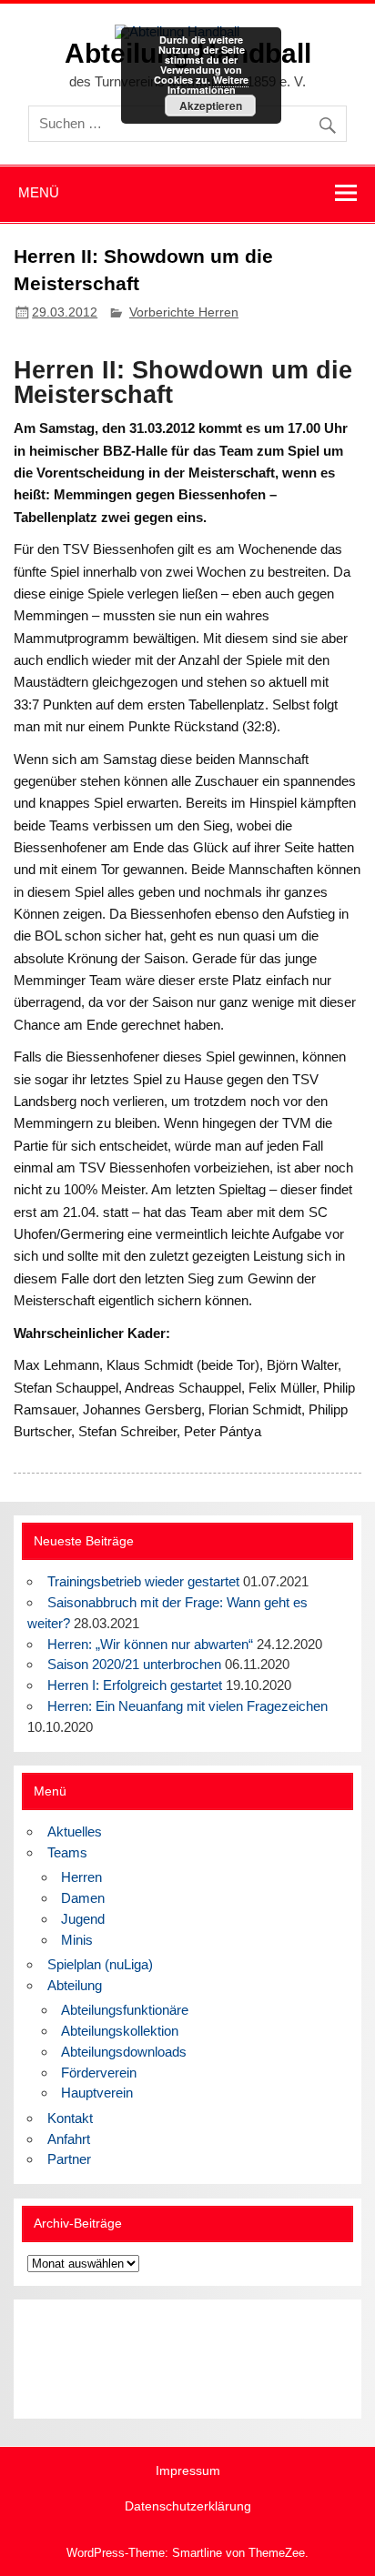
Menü (39, 192)
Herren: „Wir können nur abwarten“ (150, 1644)
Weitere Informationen (208, 85)
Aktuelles (75, 1831)
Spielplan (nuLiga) (100, 1964)
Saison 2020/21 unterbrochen (134, 1664)
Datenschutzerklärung (188, 2507)
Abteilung (75, 1985)
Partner (69, 2159)
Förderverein (99, 2073)
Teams (67, 1852)
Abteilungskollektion (120, 2031)
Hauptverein (97, 2093)
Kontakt (70, 2118)
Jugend (83, 1919)
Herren (81, 1877)
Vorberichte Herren (184, 312)
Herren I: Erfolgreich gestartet (135, 1685)
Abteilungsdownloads (124, 2052)
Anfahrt (69, 2139)
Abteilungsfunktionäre (125, 2010)
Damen (83, 1898)
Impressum (188, 2471)
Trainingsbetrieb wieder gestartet (143, 1581)
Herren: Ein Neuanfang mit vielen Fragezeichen (187, 1706)
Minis (77, 1940)
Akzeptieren (211, 106)
